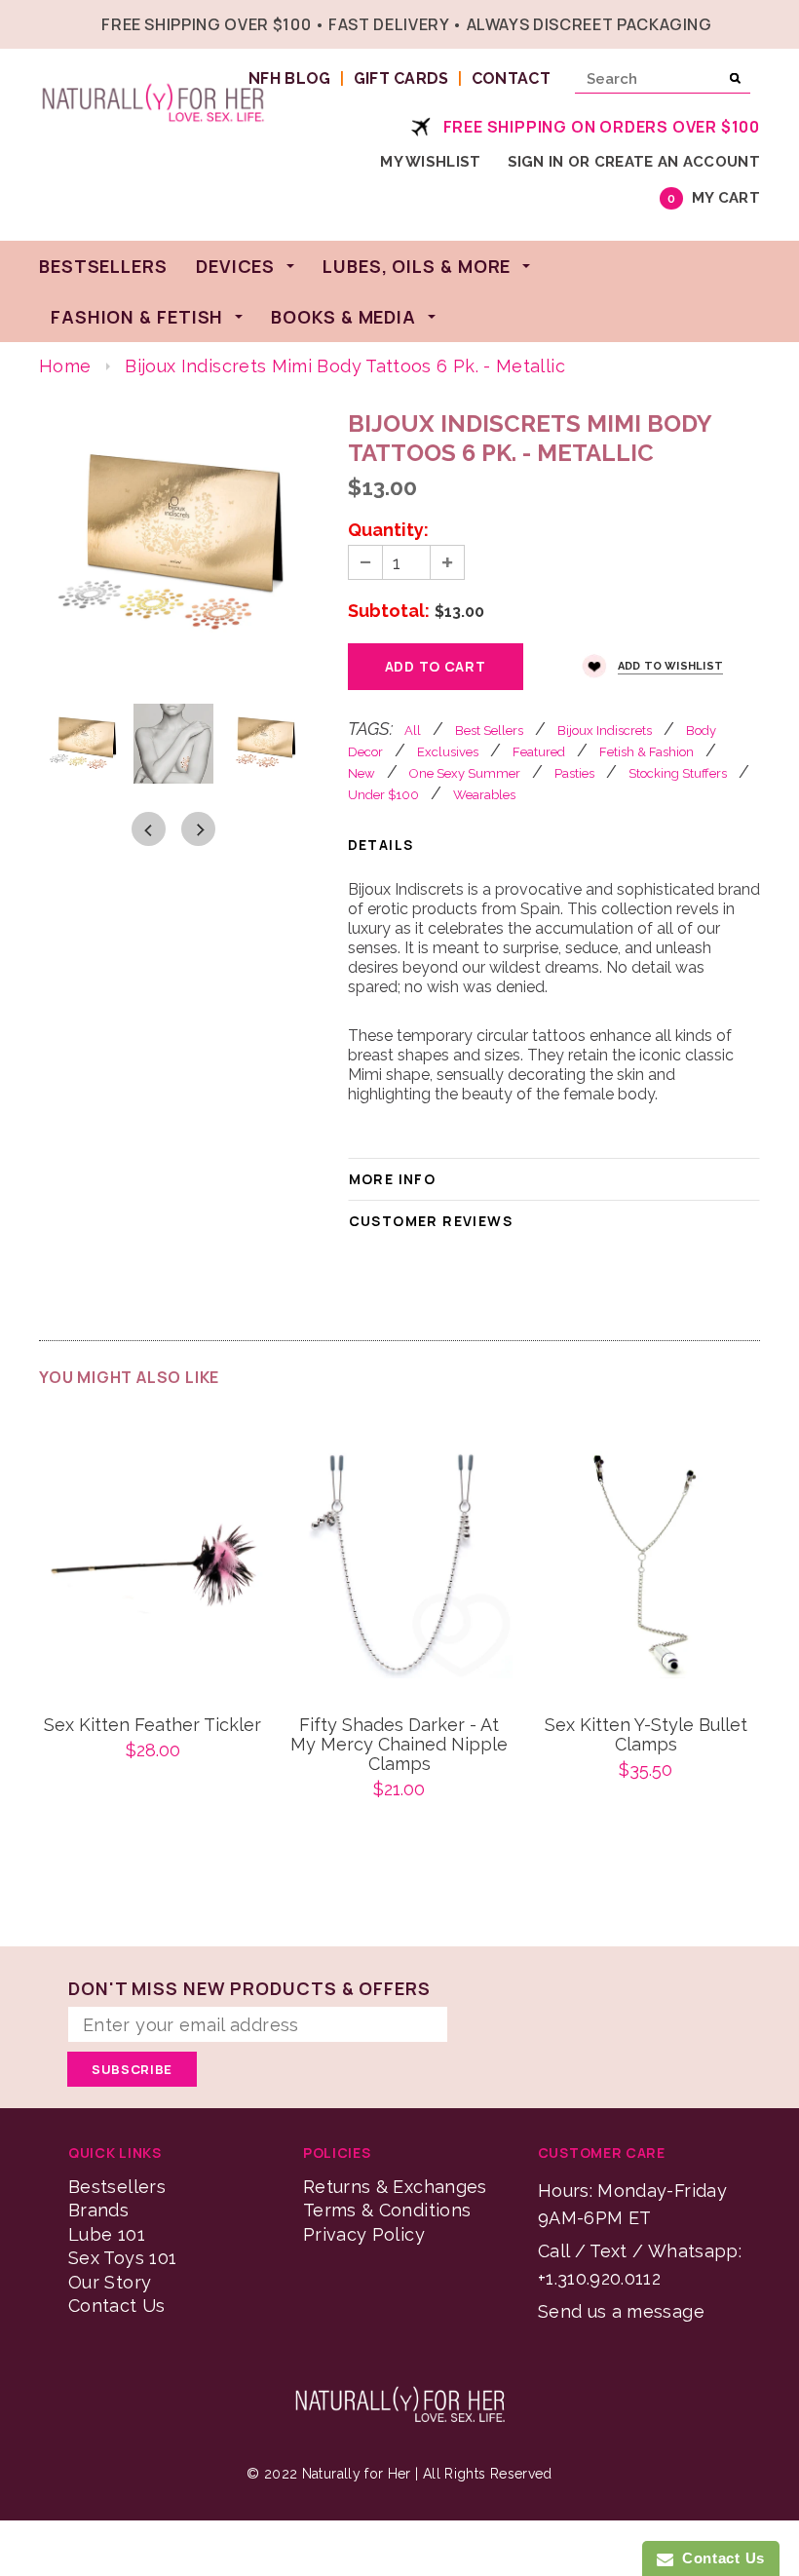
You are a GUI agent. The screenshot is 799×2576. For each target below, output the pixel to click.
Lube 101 (107, 2234)
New (361, 773)
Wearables (484, 795)
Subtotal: (389, 611)
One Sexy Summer (465, 773)
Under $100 (383, 795)
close (756, 22)
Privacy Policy (364, 2234)
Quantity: (388, 530)
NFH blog (290, 78)
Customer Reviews (431, 1221)
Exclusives (448, 752)
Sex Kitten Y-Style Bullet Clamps (646, 1735)
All (413, 731)
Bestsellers (117, 2187)
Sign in (536, 162)
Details (381, 845)
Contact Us (117, 2306)
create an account (677, 162)
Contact (511, 78)
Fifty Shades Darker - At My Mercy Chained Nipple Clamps (399, 1745)
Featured (539, 752)
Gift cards (401, 78)
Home (65, 366)
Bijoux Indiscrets (605, 731)
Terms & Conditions (387, 2210)
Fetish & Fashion (647, 752)
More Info (393, 1179)
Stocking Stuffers (678, 773)
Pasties (574, 773)
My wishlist (430, 162)
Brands (98, 2210)
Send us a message (621, 2311)
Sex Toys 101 (122, 2258)
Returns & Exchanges (395, 2187)
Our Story (110, 2282)
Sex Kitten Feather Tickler (152, 1725)
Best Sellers (489, 731)
